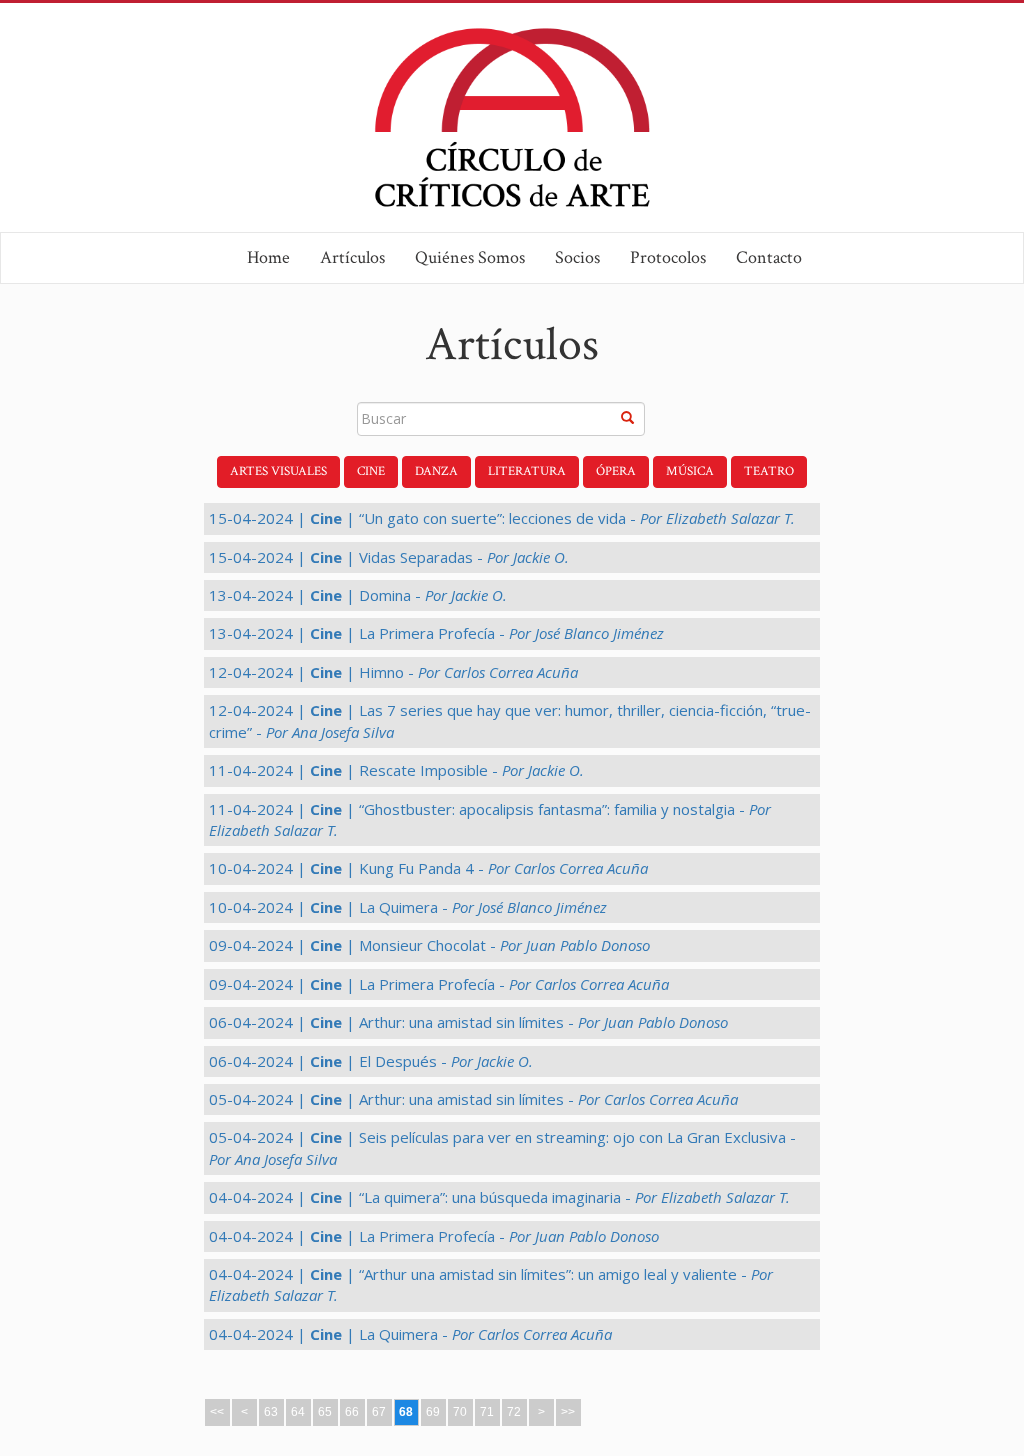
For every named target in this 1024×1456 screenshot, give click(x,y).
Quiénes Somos (470, 257)
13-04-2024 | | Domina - (358, 595)
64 (298, 1412)
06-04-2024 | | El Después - (371, 1061)
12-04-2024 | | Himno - (393, 672)
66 (352, 1412)
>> (568, 1412)
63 (271, 1412)
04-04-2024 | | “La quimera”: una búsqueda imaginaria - (499, 1197)
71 (487, 1412)
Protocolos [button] (668, 257)
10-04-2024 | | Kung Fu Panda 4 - (428, 868)
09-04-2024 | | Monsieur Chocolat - (429, 945)
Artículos (352, 257)
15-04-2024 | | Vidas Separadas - (389, 557)
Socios (577, 257)
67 (379, 1412)
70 (460, 1412)
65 (325, 1412)
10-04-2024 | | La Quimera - (408, 907)
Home (268, 257)
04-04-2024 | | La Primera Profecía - (434, 1236)
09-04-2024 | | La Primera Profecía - (439, 984)
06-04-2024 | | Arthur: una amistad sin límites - (468, 1022)
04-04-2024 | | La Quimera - (410, 1334)
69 (433, 1412)
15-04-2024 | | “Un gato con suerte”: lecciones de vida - (502, 518)
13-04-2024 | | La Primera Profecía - (436, 633)
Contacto (769, 257)
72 (514, 1412)
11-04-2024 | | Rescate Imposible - (396, 770)
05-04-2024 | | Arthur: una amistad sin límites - (473, 1099)
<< (217, 1412)
